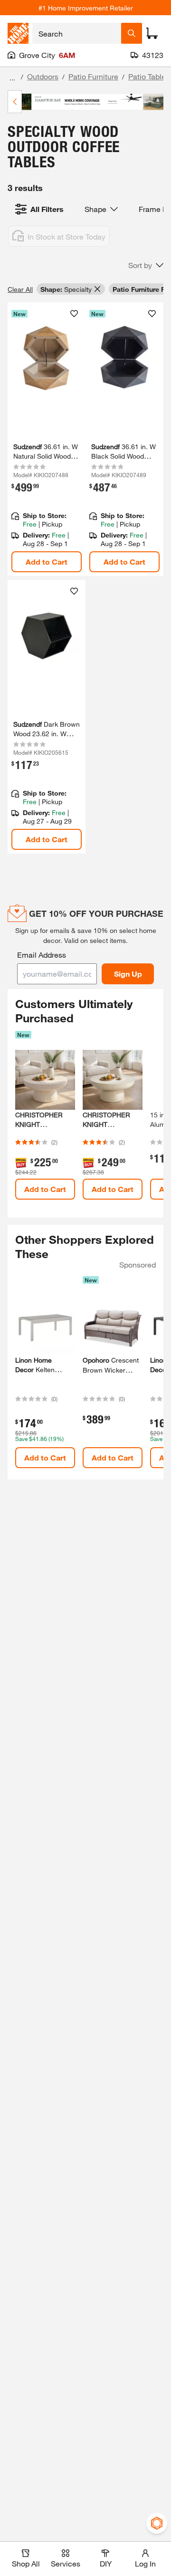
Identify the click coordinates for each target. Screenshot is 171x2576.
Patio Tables (149, 76)
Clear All (20, 289)
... (12, 78)
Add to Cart (47, 562)
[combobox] (77, 33)
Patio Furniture (93, 76)
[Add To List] (74, 314)
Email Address (42, 955)
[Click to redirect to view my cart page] (152, 33)
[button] (146, 265)
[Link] (47, 439)
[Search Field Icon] (132, 33)
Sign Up (128, 974)
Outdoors (43, 76)
